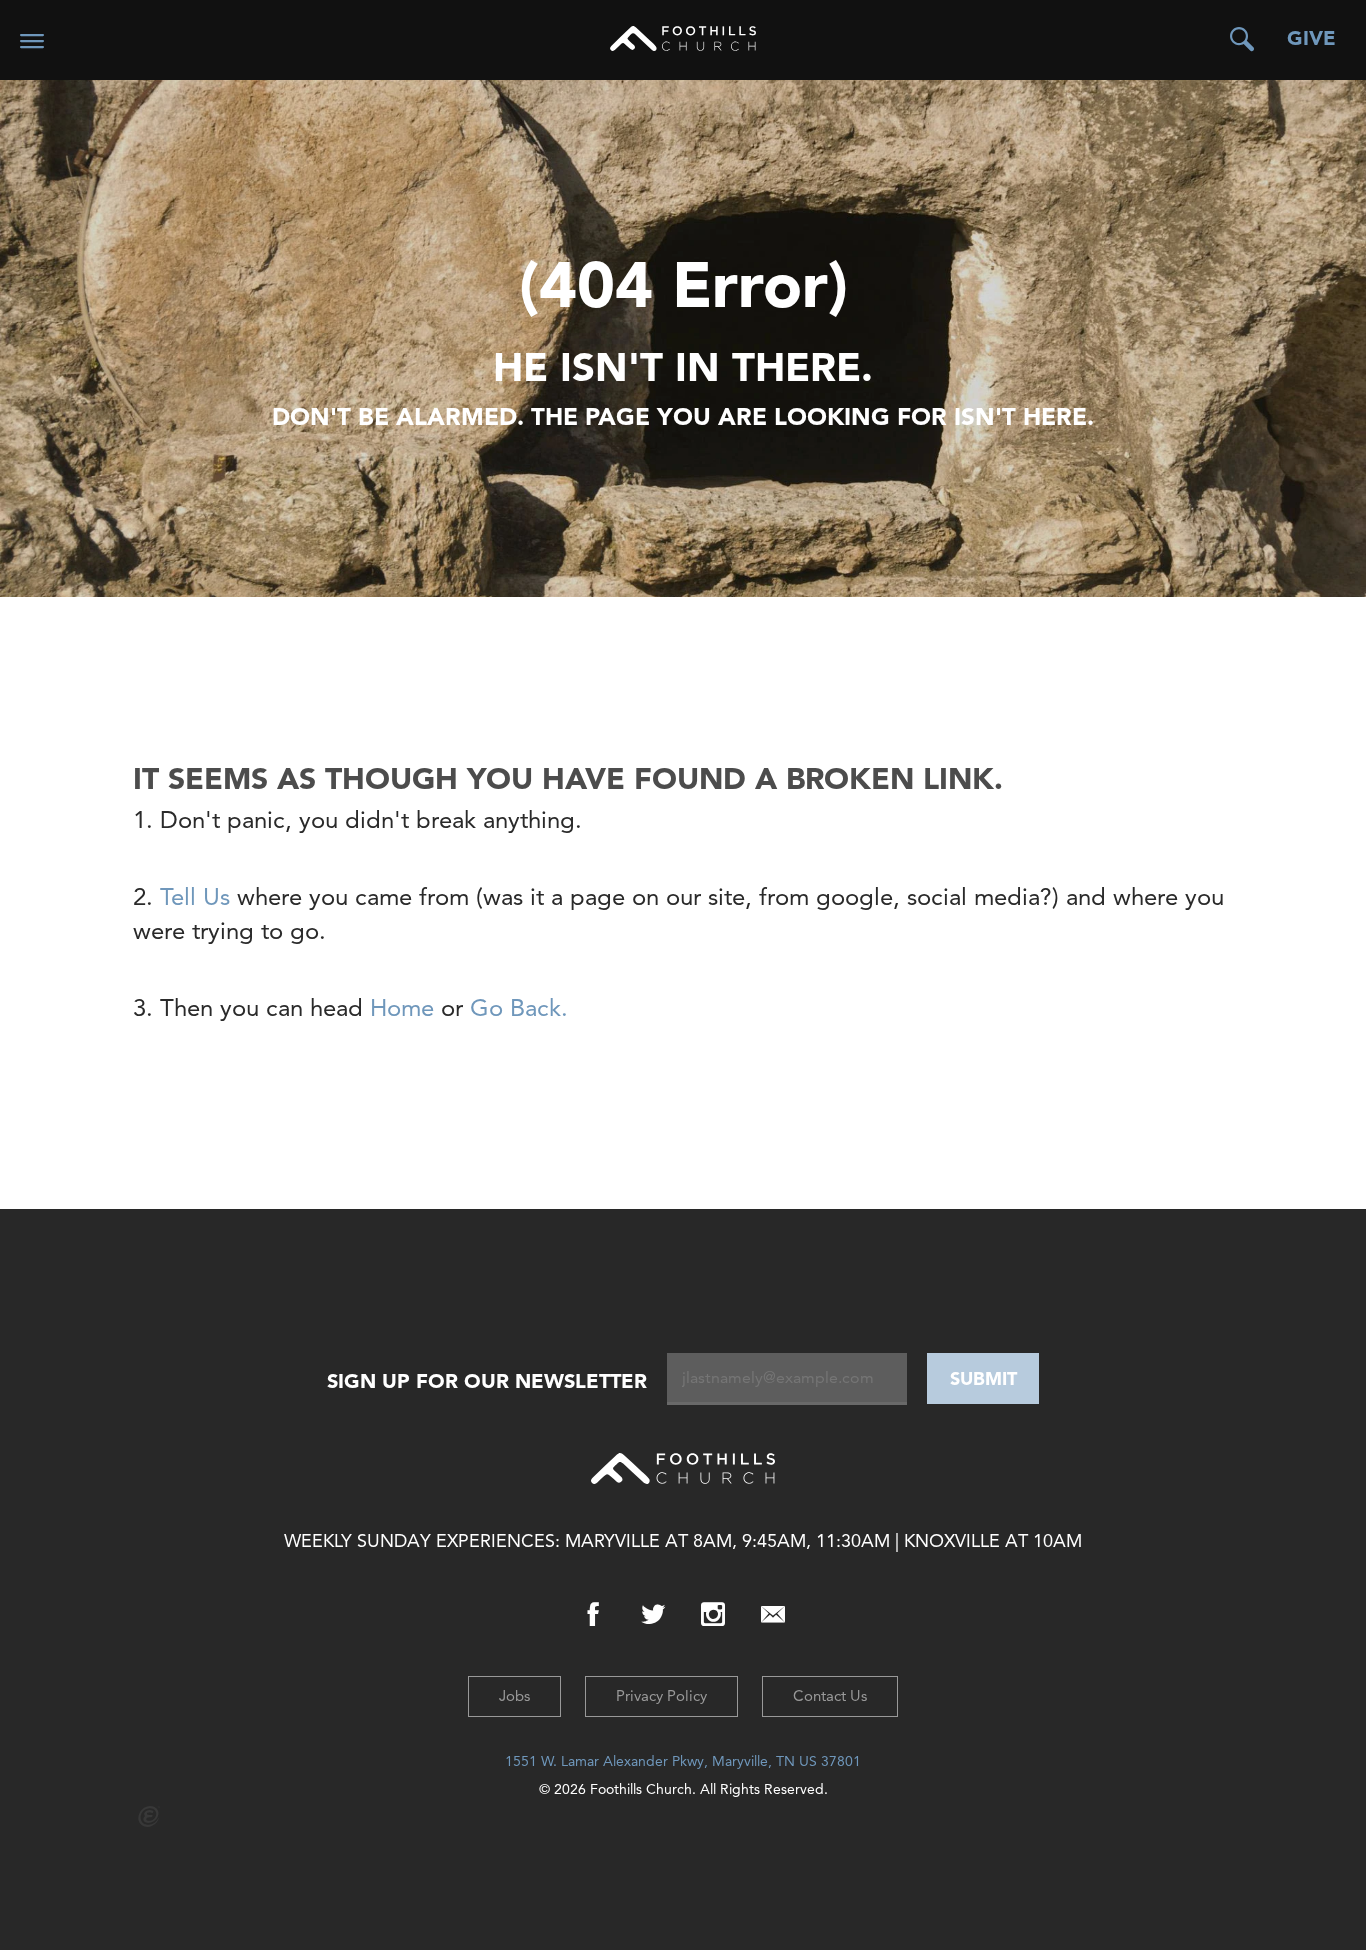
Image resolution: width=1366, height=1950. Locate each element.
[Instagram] (713, 1615)
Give (1311, 38)
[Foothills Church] (683, 38)
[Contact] (773, 1615)
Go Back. (515, 1007)
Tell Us (195, 896)
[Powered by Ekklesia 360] (149, 1816)
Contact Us (830, 1695)
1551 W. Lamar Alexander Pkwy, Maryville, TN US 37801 (683, 1761)
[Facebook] (593, 1615)
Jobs (514, 1695)
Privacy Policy (661, 1695)
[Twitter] (653, 1615)
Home (402, 1007)
